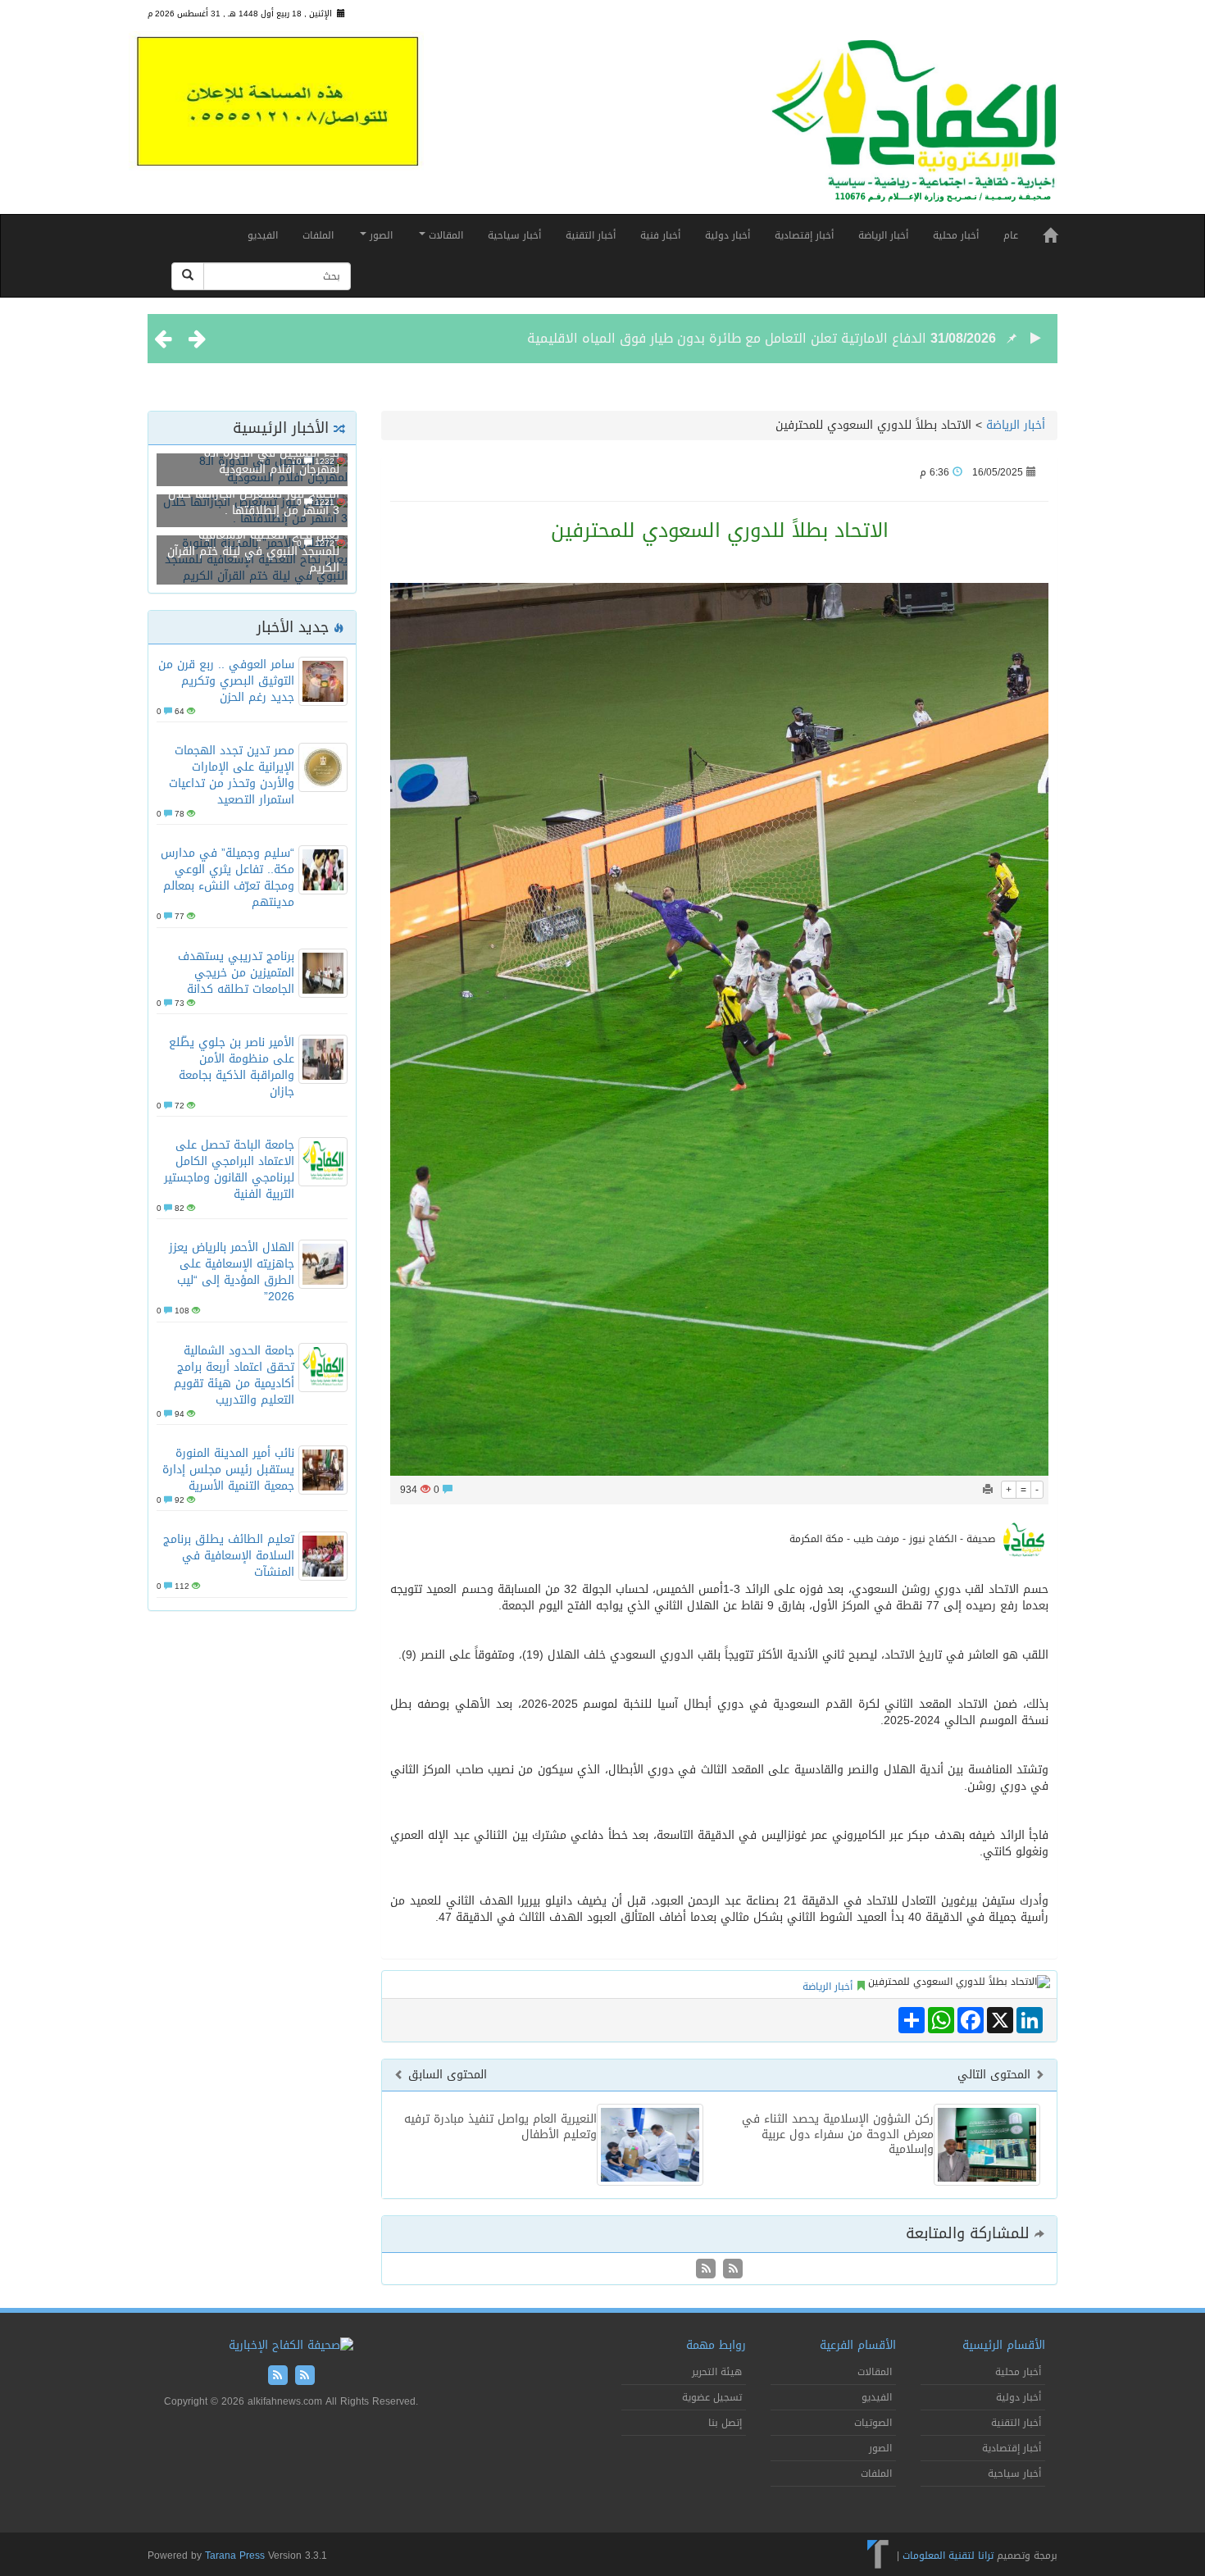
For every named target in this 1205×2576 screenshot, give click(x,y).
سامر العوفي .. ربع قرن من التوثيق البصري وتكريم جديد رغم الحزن (226, 681)
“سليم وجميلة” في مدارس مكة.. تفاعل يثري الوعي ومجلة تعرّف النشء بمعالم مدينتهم (227, 878)
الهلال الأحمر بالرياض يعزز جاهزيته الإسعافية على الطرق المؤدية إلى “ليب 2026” (232, 1272)
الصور (380, 235)
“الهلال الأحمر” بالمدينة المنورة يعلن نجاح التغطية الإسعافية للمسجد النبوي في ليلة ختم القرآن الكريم (253, 543)
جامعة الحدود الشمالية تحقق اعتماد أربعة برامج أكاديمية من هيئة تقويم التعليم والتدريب (234, 1375)
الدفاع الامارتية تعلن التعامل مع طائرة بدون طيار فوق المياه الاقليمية (727, 338)
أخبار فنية (660, 235)
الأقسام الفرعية (858, 2345)
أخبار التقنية (591, 235)
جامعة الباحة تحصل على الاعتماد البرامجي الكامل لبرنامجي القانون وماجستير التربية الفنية (229, 1170)
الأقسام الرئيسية (1004, 2345)
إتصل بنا (725, 2423)
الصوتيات (873, 2423)
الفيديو (263, 235)
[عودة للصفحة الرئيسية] (914, 128)
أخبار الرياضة (883, 235)
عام (1011, 235)
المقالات (444, 235)
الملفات (318, 235)
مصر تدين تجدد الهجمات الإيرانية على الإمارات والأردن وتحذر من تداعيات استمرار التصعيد (232, 775)
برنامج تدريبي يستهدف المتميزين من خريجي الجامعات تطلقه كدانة (236, 973)
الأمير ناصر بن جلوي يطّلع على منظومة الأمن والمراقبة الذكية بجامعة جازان (232, 1067)
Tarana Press (235, 2556)
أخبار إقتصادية (804, 235)
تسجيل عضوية (712, 2397)
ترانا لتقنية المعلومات (948, 2556)
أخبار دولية (728, 235)
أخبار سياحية (514, 235)
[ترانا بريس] (878, 2556)
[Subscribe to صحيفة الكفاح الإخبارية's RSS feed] (731, 2270)
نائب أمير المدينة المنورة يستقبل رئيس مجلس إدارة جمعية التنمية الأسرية (228, 1470)
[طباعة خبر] (988, 1490)
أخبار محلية (956, 235)
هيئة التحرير (717, 2372)
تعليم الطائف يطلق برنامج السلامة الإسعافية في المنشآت (229, 1556)
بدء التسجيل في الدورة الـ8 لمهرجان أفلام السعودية (272, 461)
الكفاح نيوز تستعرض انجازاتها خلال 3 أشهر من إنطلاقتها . (254, 502)
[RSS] (706, 2270)
